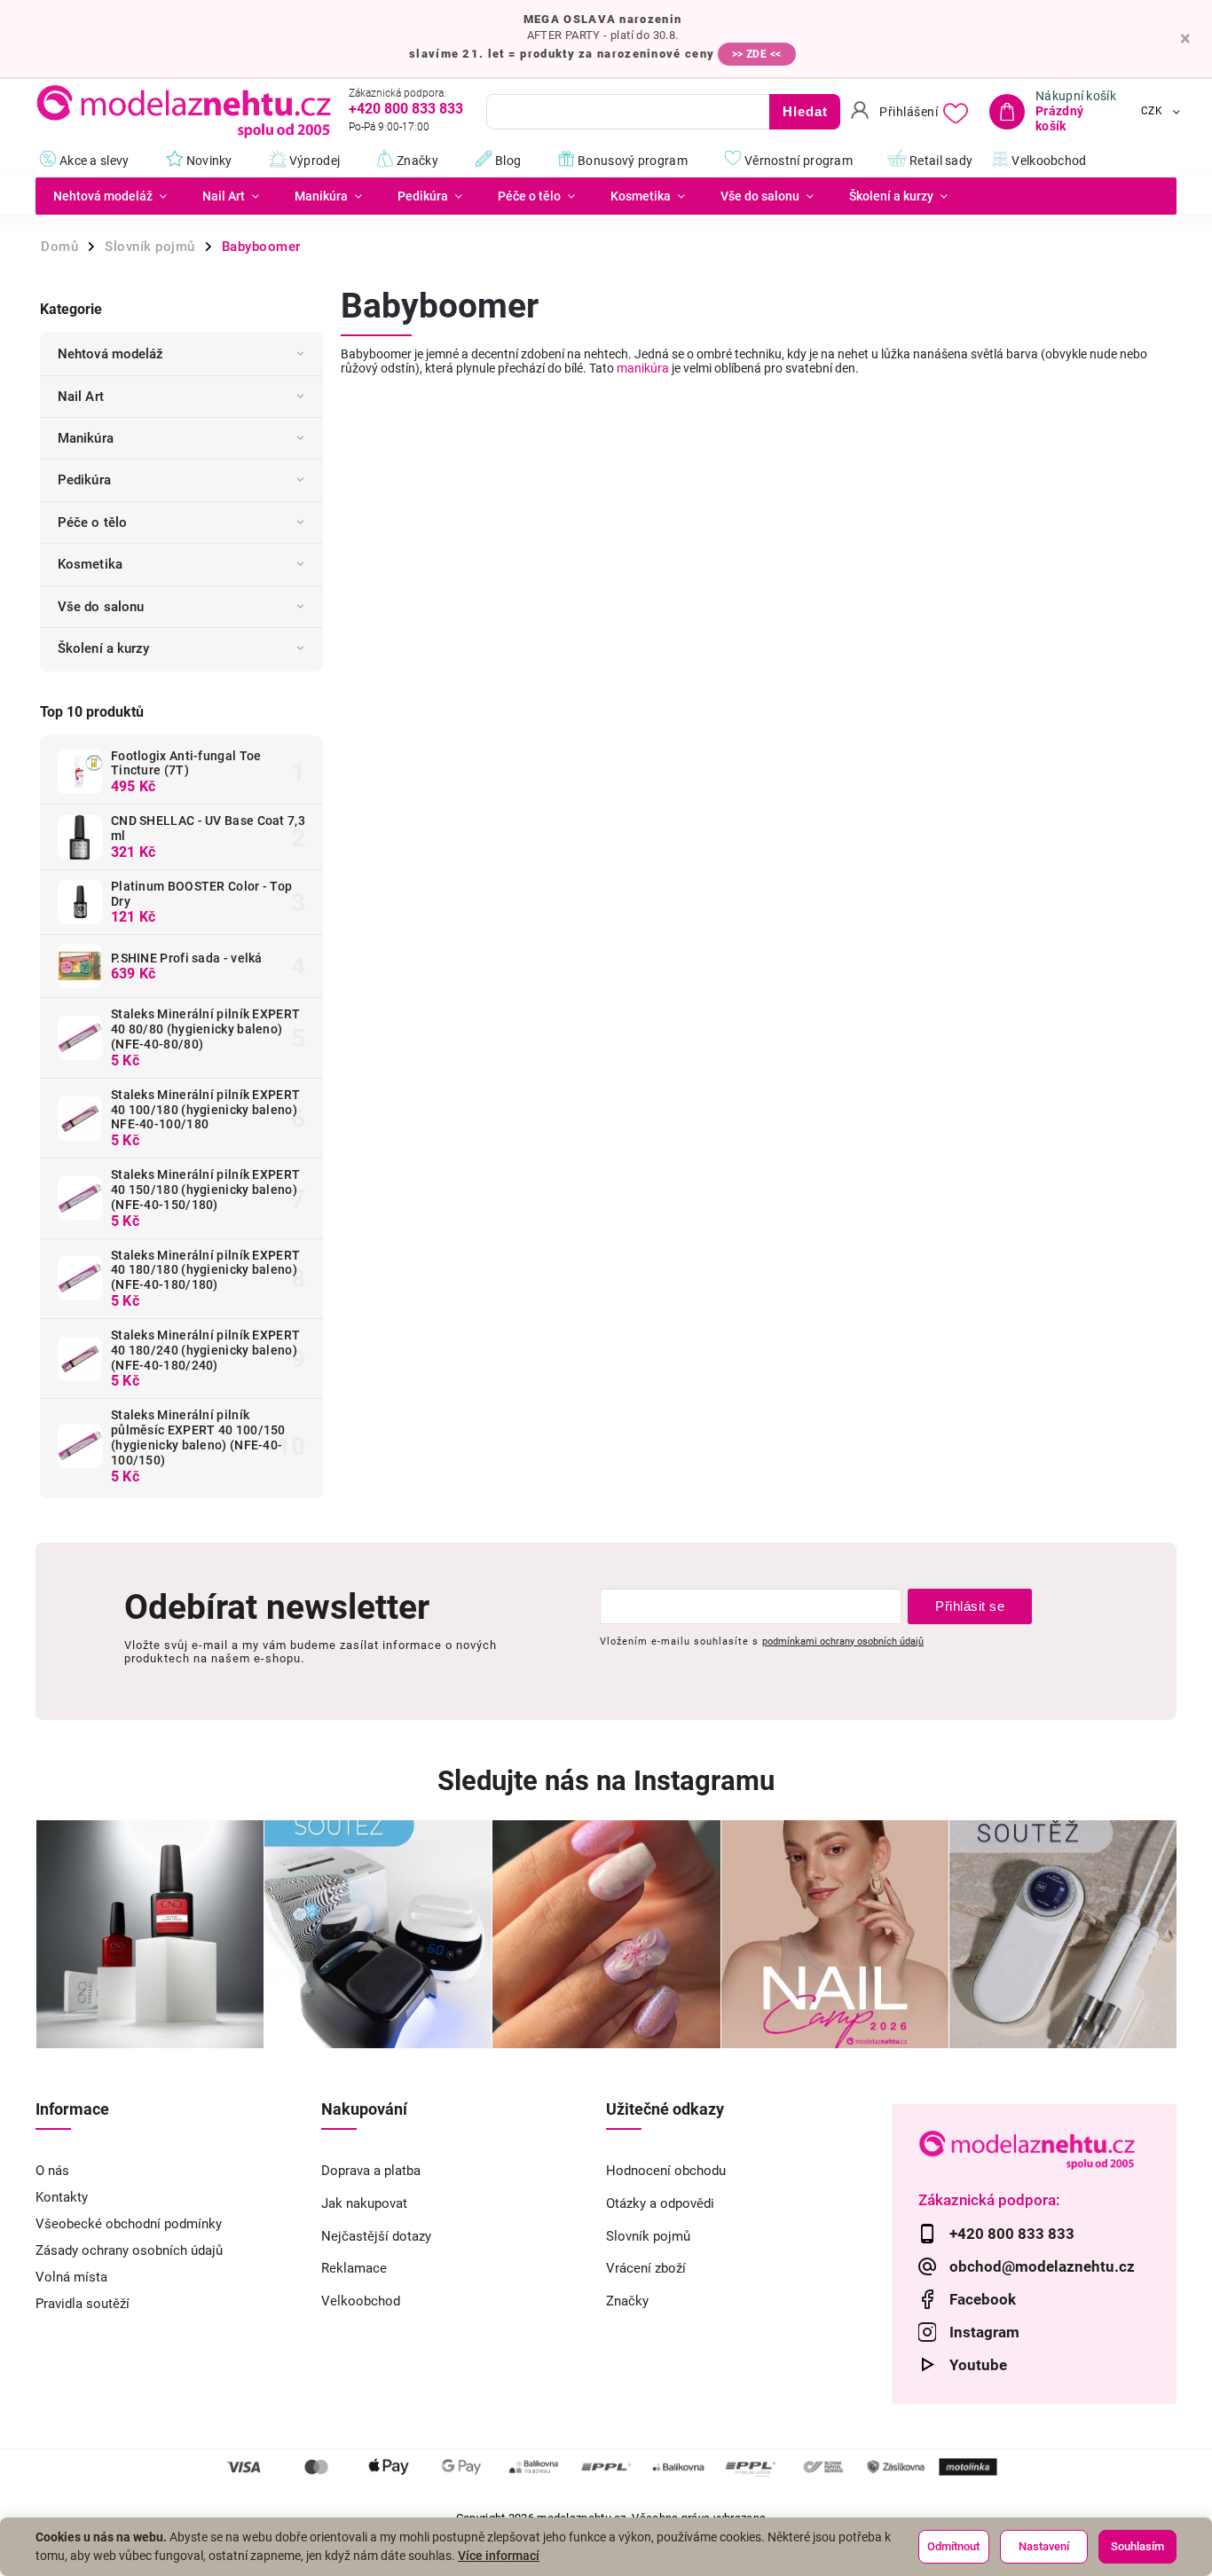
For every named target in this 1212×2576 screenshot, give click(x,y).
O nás (52, 2171)
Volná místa (71, 2277)
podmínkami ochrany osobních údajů (843, 1641)
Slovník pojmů (648, 2236)
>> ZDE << (757, 54)
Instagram (984, 2332)
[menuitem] (110, 196)
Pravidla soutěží (83, 2304)
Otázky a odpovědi (660, 2203)
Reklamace (354, 2268)
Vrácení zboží (646, 2268)
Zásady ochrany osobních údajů (129, 2250)
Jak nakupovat (364, 2203)
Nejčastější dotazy (376, 2236)
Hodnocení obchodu (666, 2171)
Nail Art (81, 397)
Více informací (499, 2556)
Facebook (983, 2299)
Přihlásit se (970, 1606)
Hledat (805, 111)
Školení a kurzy (104, 648)
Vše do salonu (101, 607)
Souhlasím (1137, 2546)
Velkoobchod (361, 2301)
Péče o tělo (92, 522)
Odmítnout (953, 2546)
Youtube (978, 2365)
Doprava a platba (371, 2171)
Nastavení (1044, 2546)
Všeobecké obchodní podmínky (129, 2224)
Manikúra (86, 438)
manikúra (643, 368)
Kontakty (62, 2197)
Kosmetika (90, 564)
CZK (1152, 112)
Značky (627, 2301)
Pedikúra (84, 480)
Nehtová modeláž (111, 354)
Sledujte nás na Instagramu (606, 1781)
